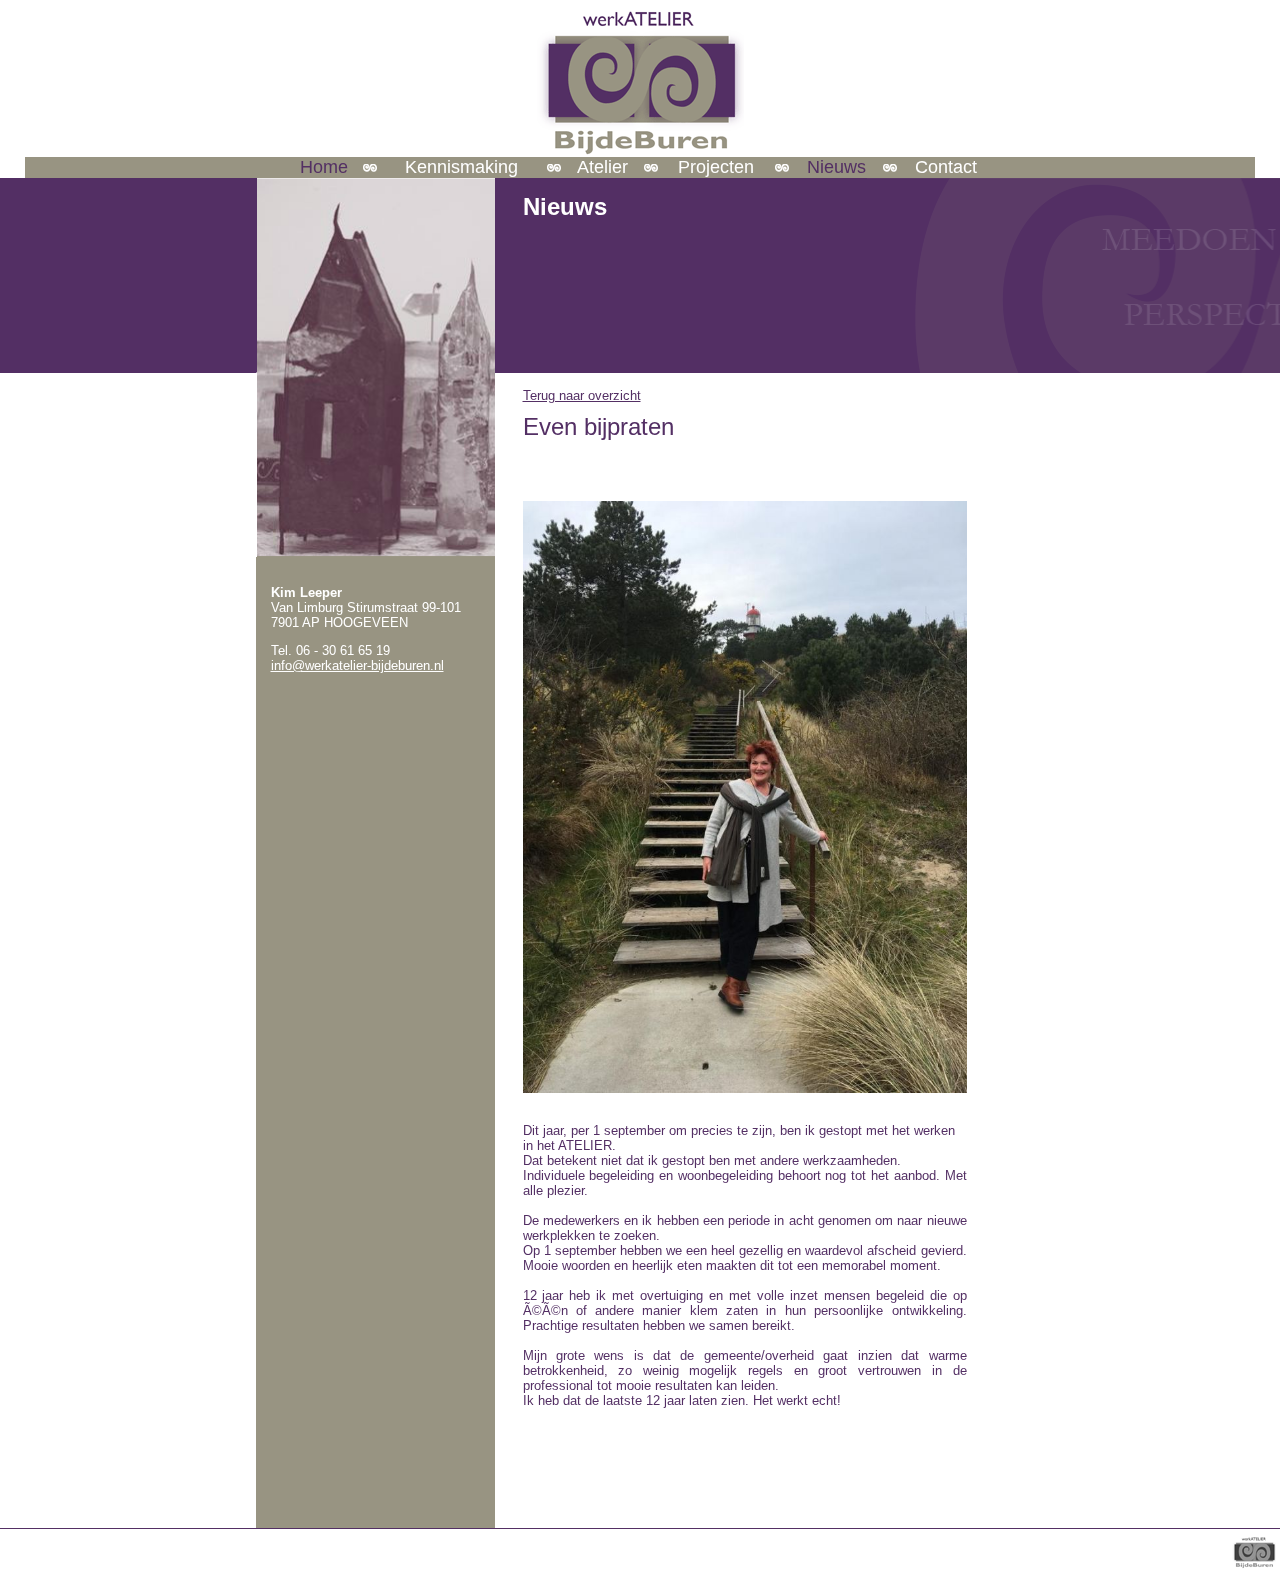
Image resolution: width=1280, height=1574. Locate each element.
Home (324, 167)
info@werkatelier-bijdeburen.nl (357, 665)
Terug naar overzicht (582, 395)
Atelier (602, 167)
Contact (946, 167)
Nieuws (836, 167)
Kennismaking (461, 167)
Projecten (716, 167)
